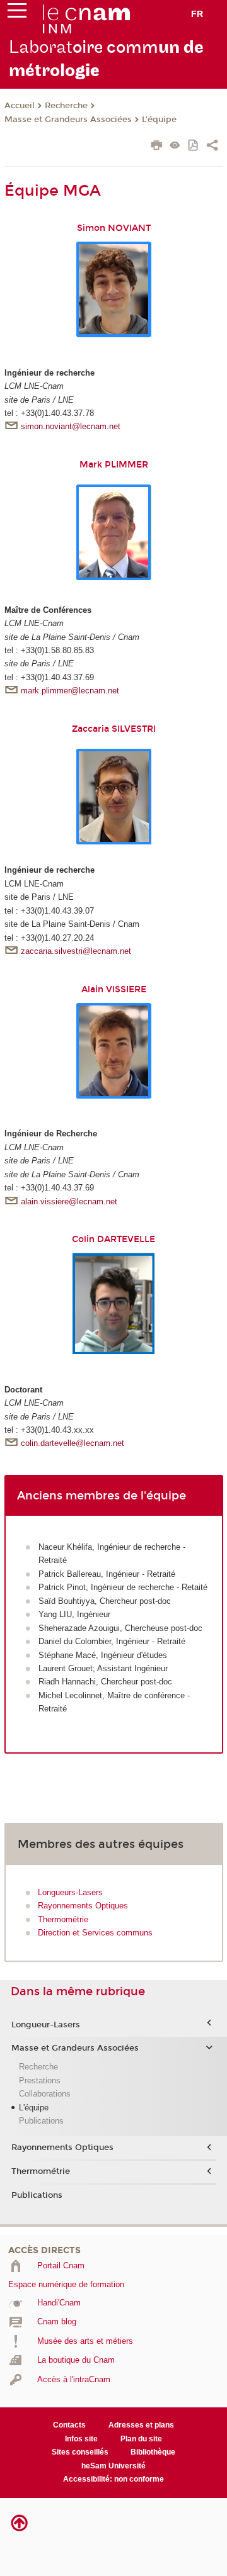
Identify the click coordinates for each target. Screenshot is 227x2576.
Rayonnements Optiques (83, 1906)
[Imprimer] (157, 147)
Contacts (69, 2425)
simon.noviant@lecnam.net (71, 426)
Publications (41, 2121)
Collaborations (45, 2094)
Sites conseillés (80, 2452)
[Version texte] (175, 146)
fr (197, 14)
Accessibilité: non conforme (113, 2479)
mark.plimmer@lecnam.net (70, 691)
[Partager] (212, 147)
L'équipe (159, 120)
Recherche (66, 106)
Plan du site (141, 2439)
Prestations (40, 2080)
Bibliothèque (153, 2452)
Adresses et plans (141, 2425)
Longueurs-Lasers (70, 1892)
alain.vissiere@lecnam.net (69, 1201)
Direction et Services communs (95, 1933)
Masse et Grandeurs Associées (68, 120)
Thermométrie (63, 1919)
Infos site (81, 2439)
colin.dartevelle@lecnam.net (73, 1443)
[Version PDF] (194, 146)
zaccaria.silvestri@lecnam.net (76, 951)
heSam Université (113, 2466)
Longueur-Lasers (46, 2025)
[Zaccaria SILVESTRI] (114, 796)
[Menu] (17, 13)
